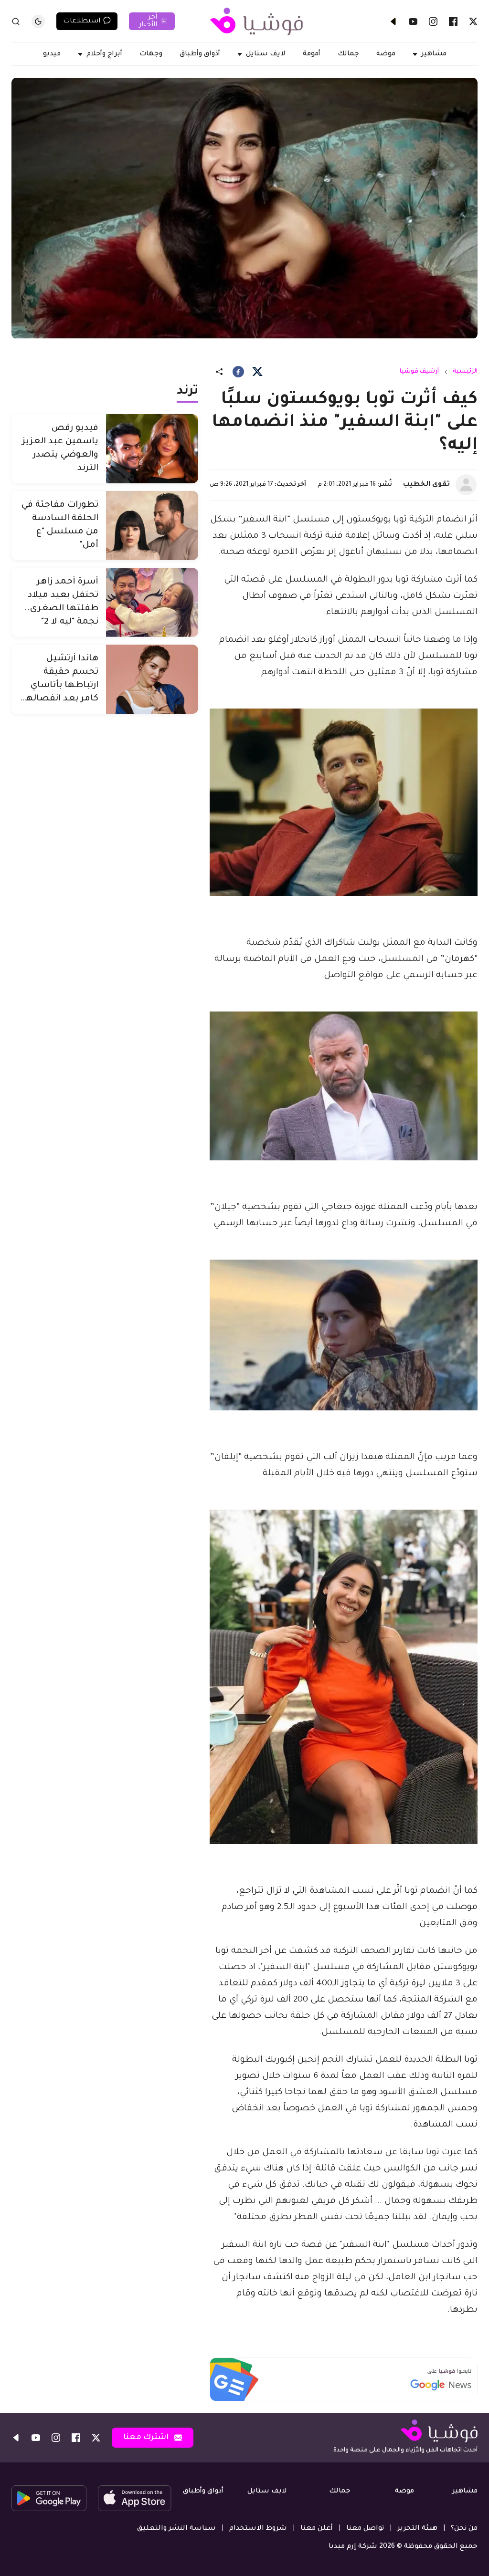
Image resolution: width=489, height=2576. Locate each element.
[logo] (256, 21)
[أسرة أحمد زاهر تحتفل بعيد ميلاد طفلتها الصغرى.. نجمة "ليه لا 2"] (152, 602)
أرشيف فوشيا (419, 372)
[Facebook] (453, 21)
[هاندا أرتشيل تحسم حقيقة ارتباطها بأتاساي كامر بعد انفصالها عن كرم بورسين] (152, 679)
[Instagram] (433, 21)
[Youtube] (413, 21)
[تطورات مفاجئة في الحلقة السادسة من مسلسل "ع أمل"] (152, 526)
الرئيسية (465, 372)
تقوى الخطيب (426, 485)
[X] (473, 21)
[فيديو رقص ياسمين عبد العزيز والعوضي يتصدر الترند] (152, 449)
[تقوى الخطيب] (466, 485)
